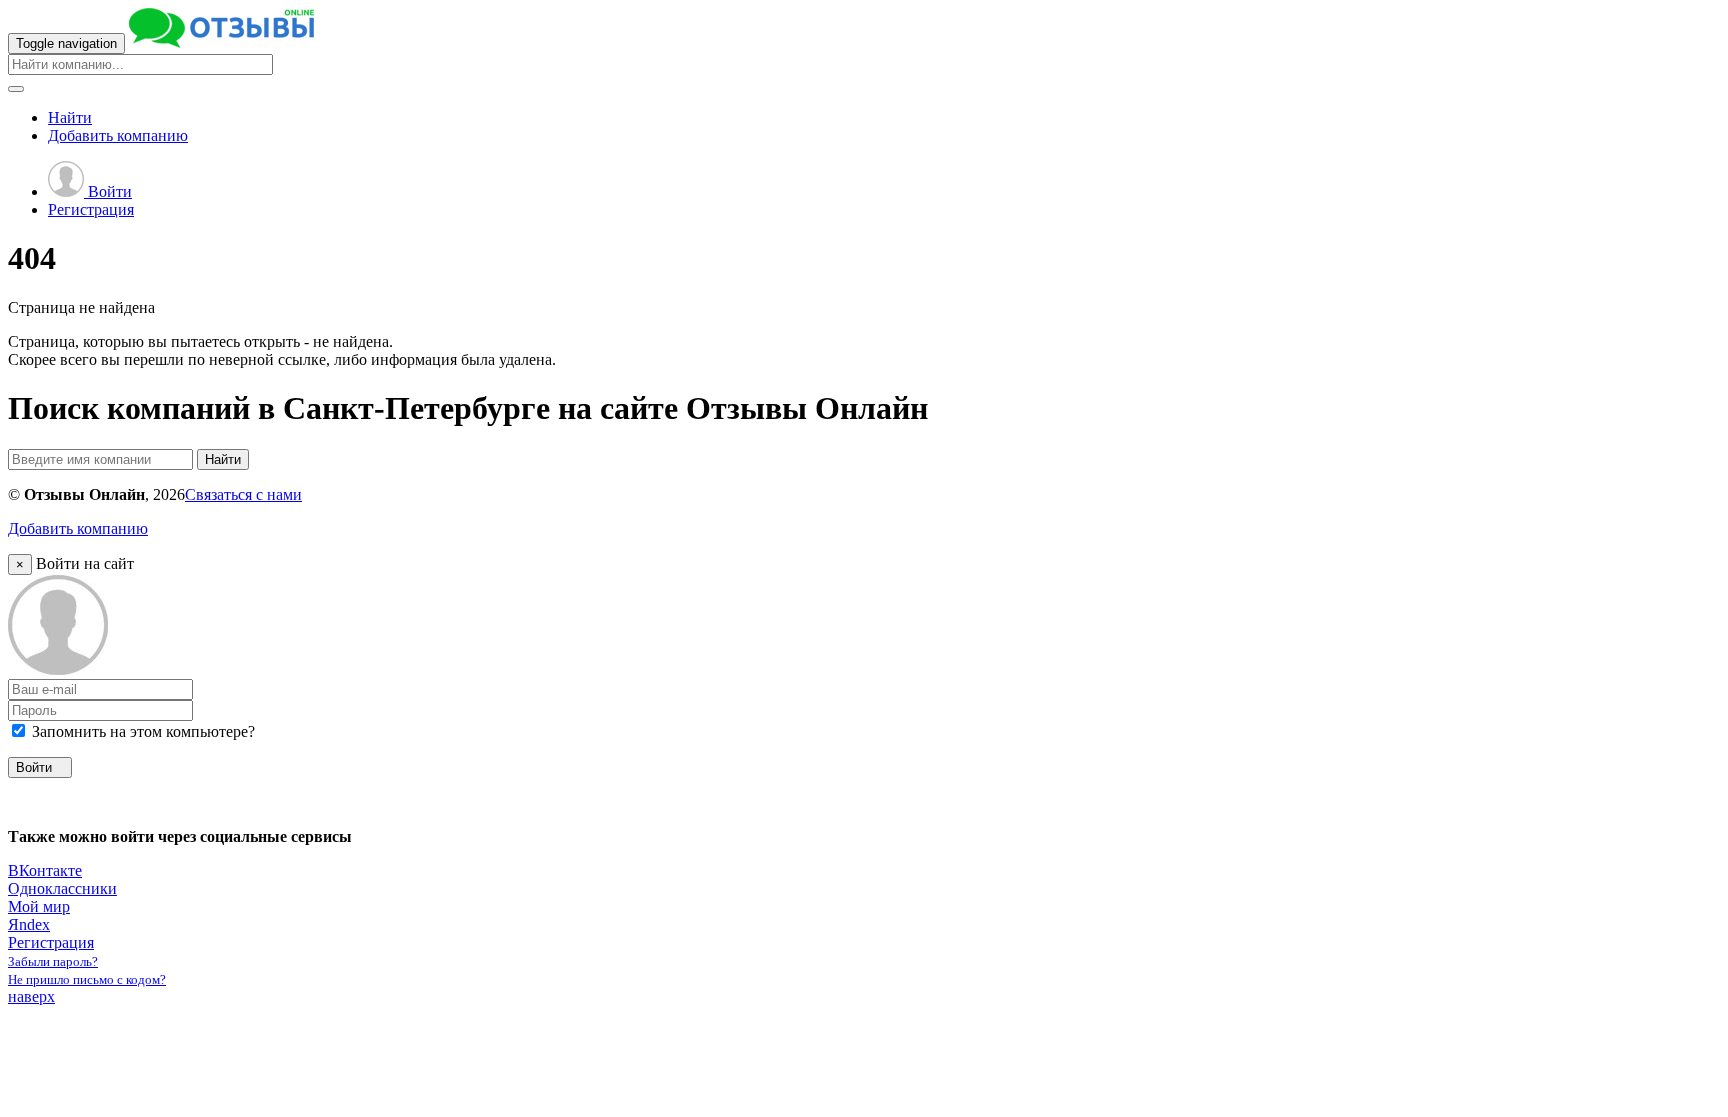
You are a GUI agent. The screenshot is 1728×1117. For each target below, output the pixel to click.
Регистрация (91, 209)
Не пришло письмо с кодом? (87, 979)
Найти (70, 117)
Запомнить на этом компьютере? (141, 731)
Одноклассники (62, 888)
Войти (108, 191)
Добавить (118, 135)
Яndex (29, 924)
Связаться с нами (243, 494)
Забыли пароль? (53, 961)
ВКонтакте (45, 870)
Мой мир (39, 906)
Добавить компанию (78, 528)
